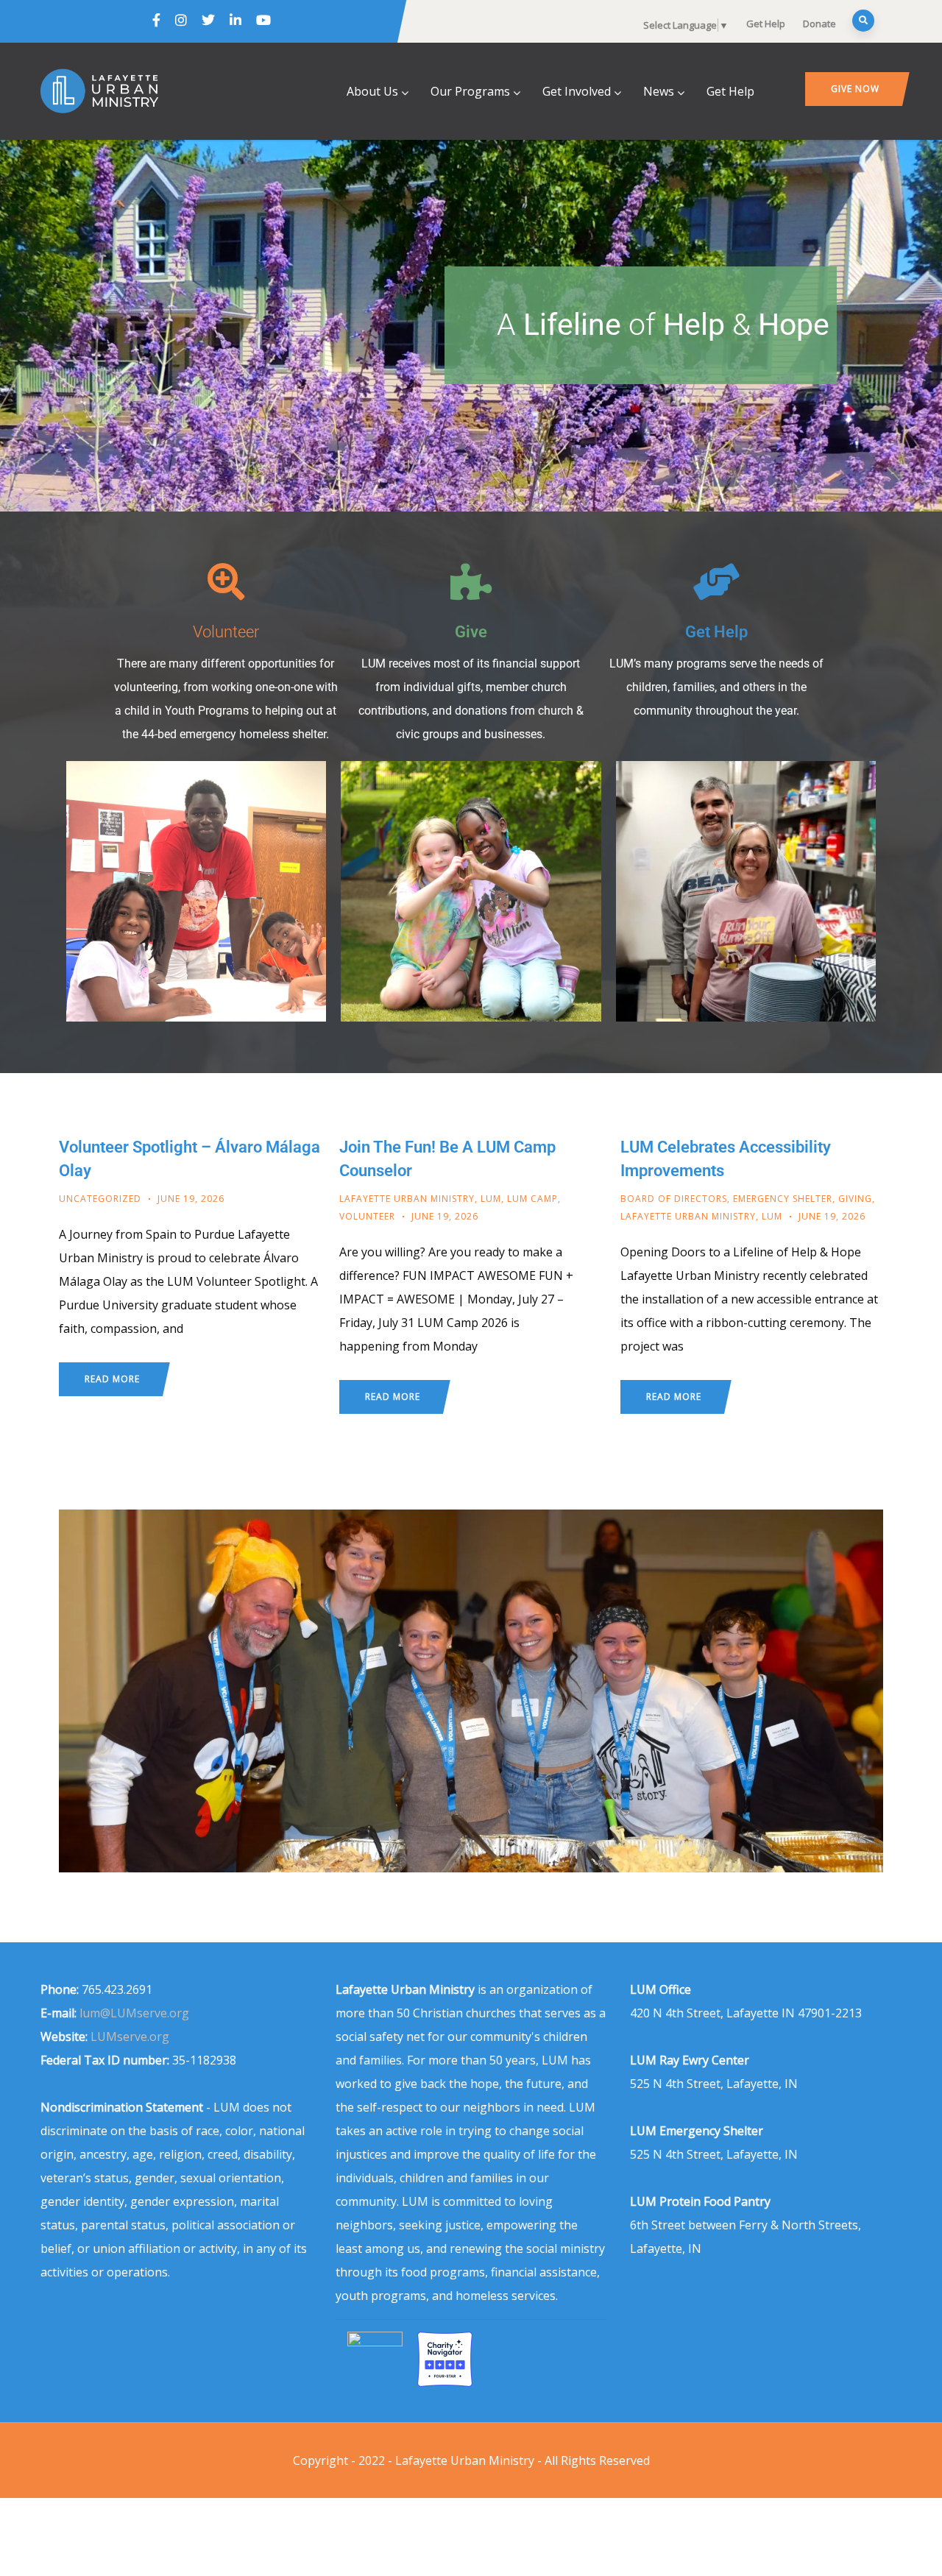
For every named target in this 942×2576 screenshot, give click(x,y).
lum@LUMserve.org (134, 2013)
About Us (372, 91)
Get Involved (577, 91)
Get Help (766, 24)
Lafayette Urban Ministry (407, 1199)
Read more (112, 1379)
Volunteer (226, 631)
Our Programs (470, 91)
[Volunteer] (226, 581)
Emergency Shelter (783, 1199)
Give (471, 631)
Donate (819, 24)
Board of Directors (674, 1199)
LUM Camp (532, 1199)
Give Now (855, 89)
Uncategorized (100, 1199)
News (659, 91)
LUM (491, 1199)
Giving (855, 1199)
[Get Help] (716, 581)
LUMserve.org (130, 2037)
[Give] (471, 581)
